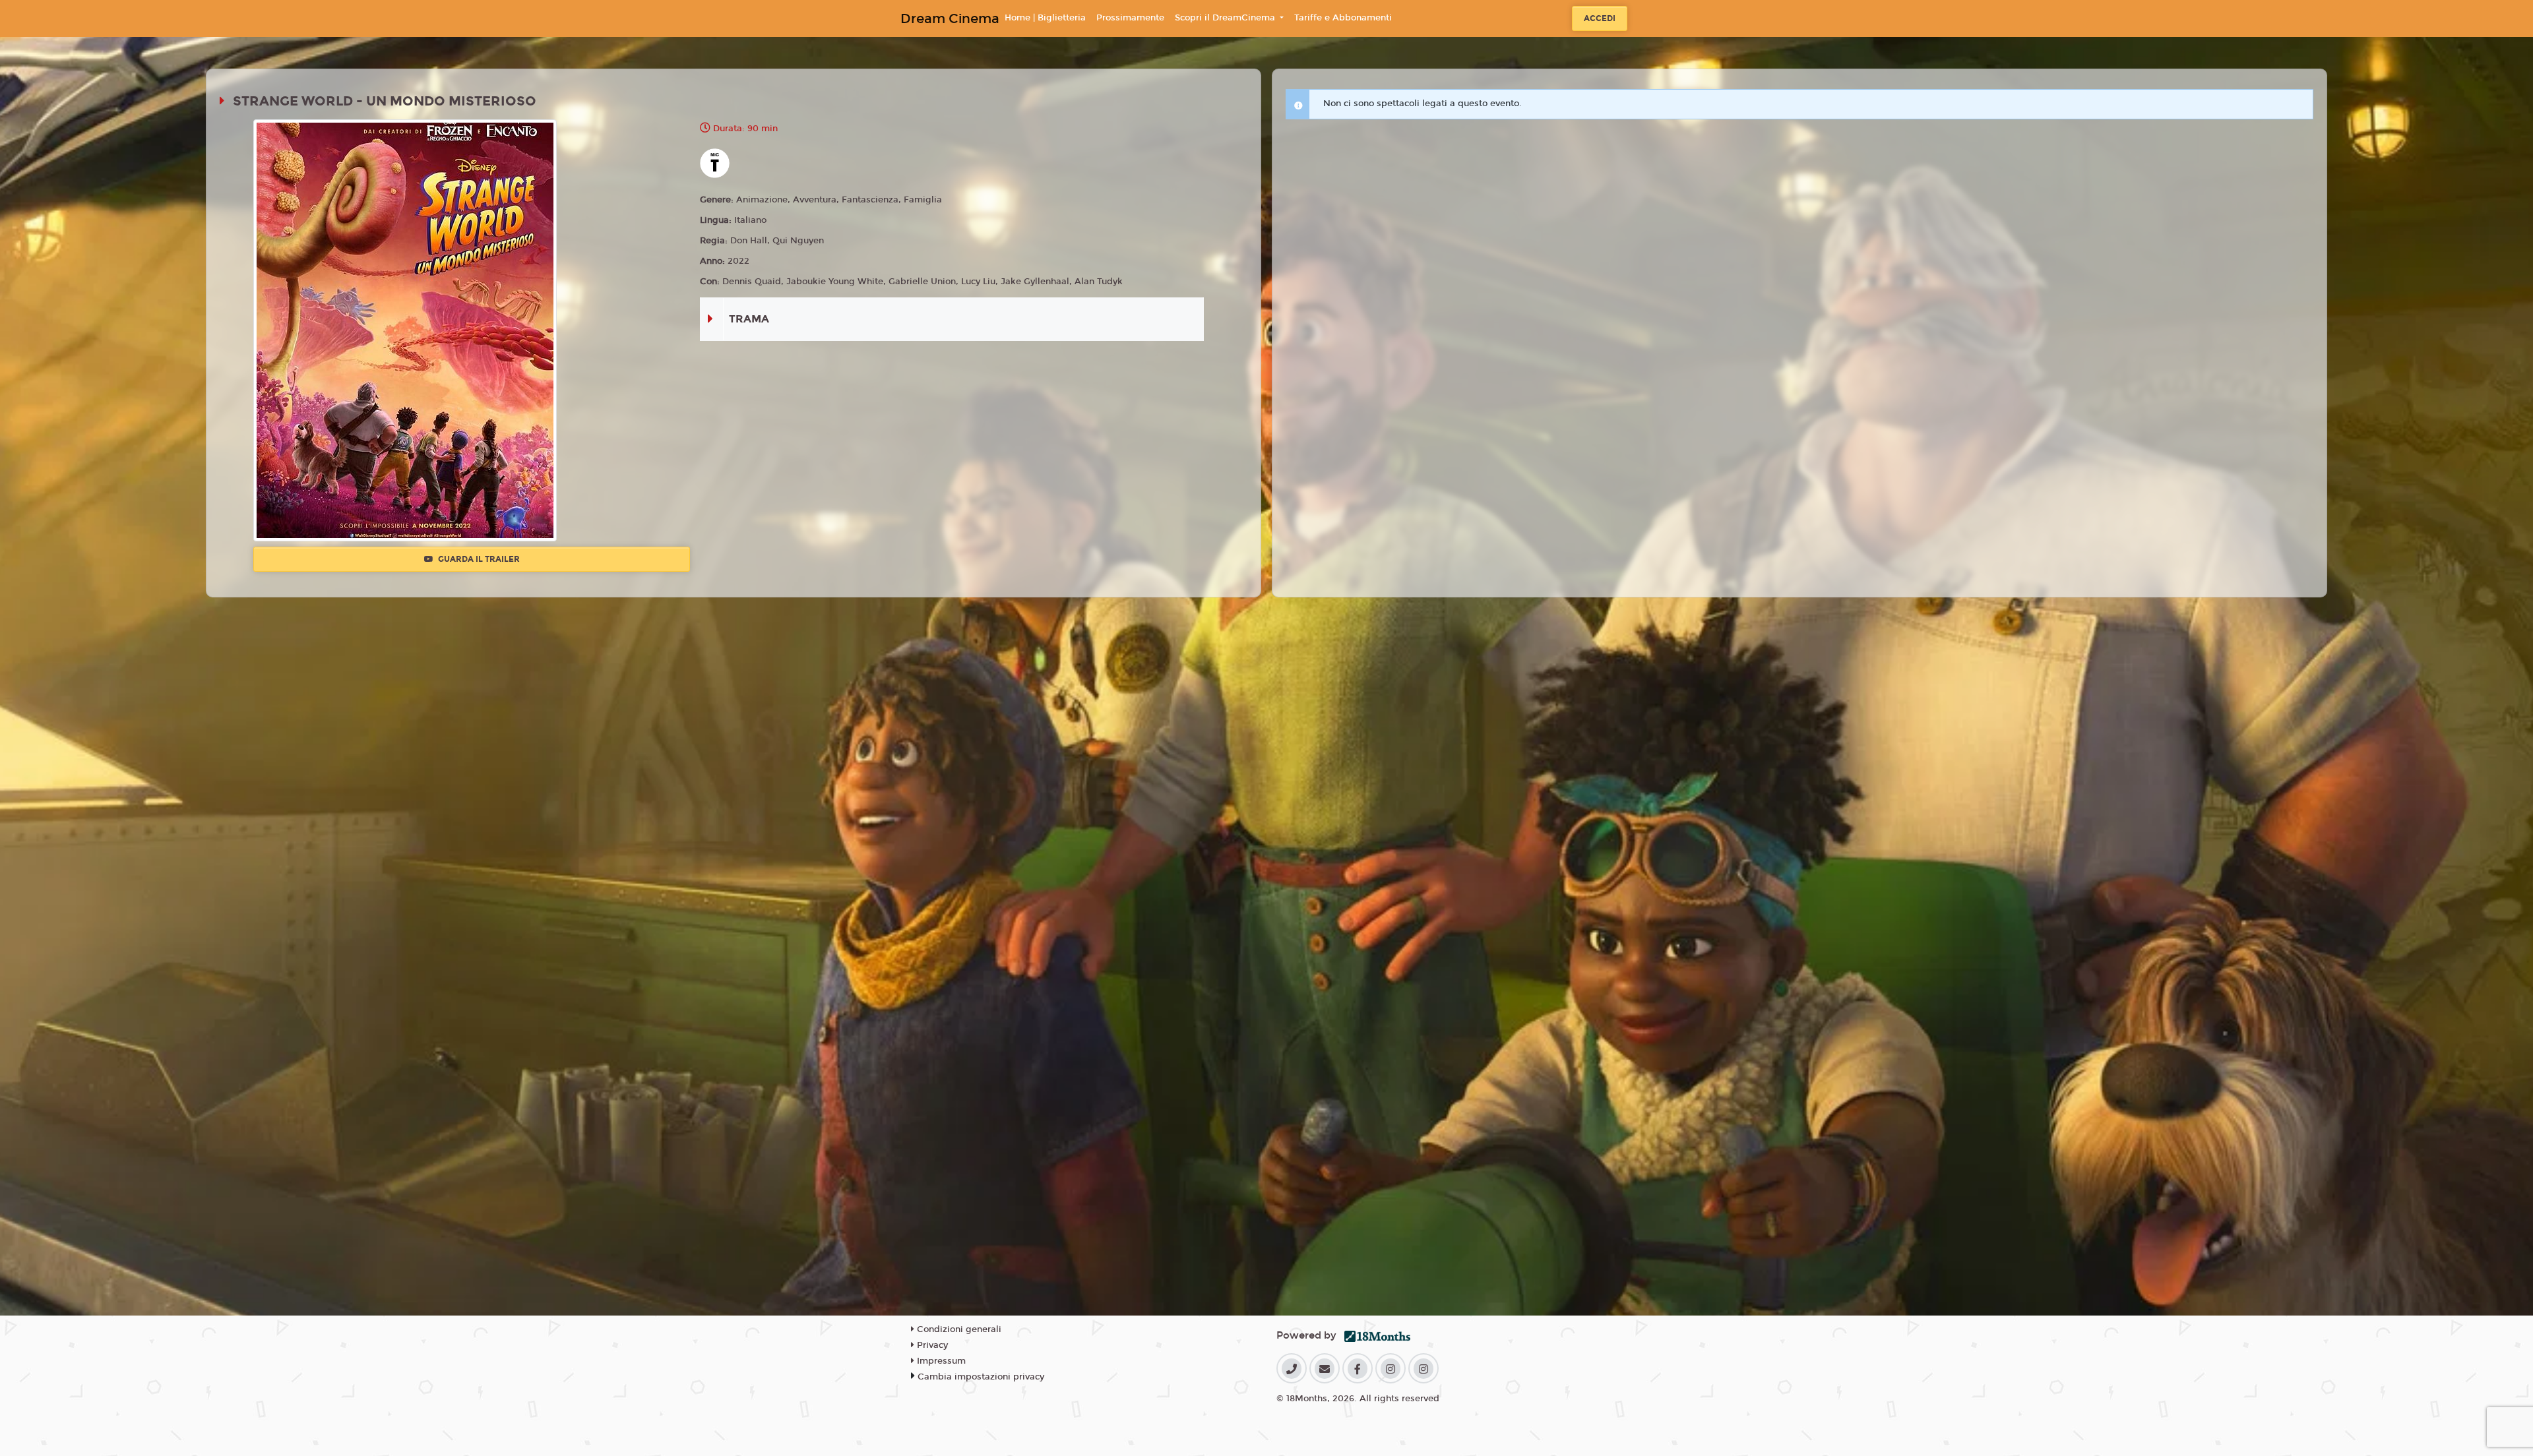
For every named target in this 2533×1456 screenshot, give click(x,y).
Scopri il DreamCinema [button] (1226, 18)
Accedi (1600, 18)
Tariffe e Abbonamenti (1343, 18)
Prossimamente (1130, 18)
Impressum (940, 1361)
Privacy (931, 1345)
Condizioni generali (958, 1329)
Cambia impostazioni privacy (981, 1377)
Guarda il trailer (478, 559)
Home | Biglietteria (1045, 18)
